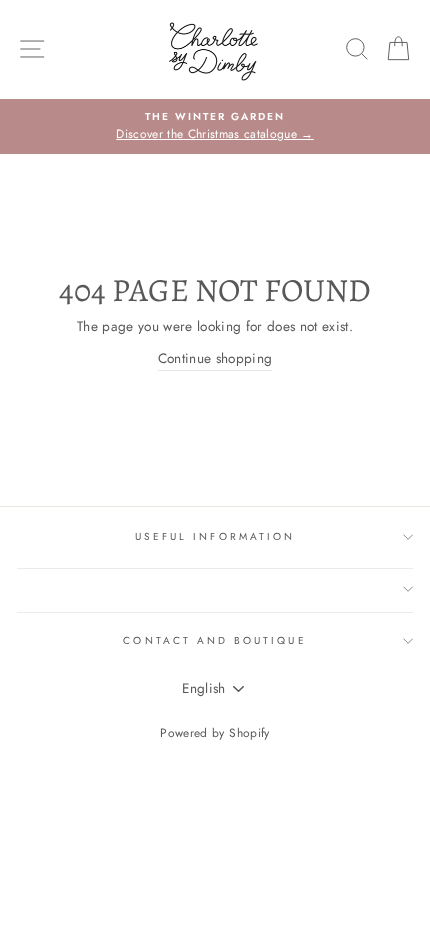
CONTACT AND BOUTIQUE (214, 640)
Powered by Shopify (214, 733)
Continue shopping (215, 358)
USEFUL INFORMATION (215, 536)
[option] (215, 127)
